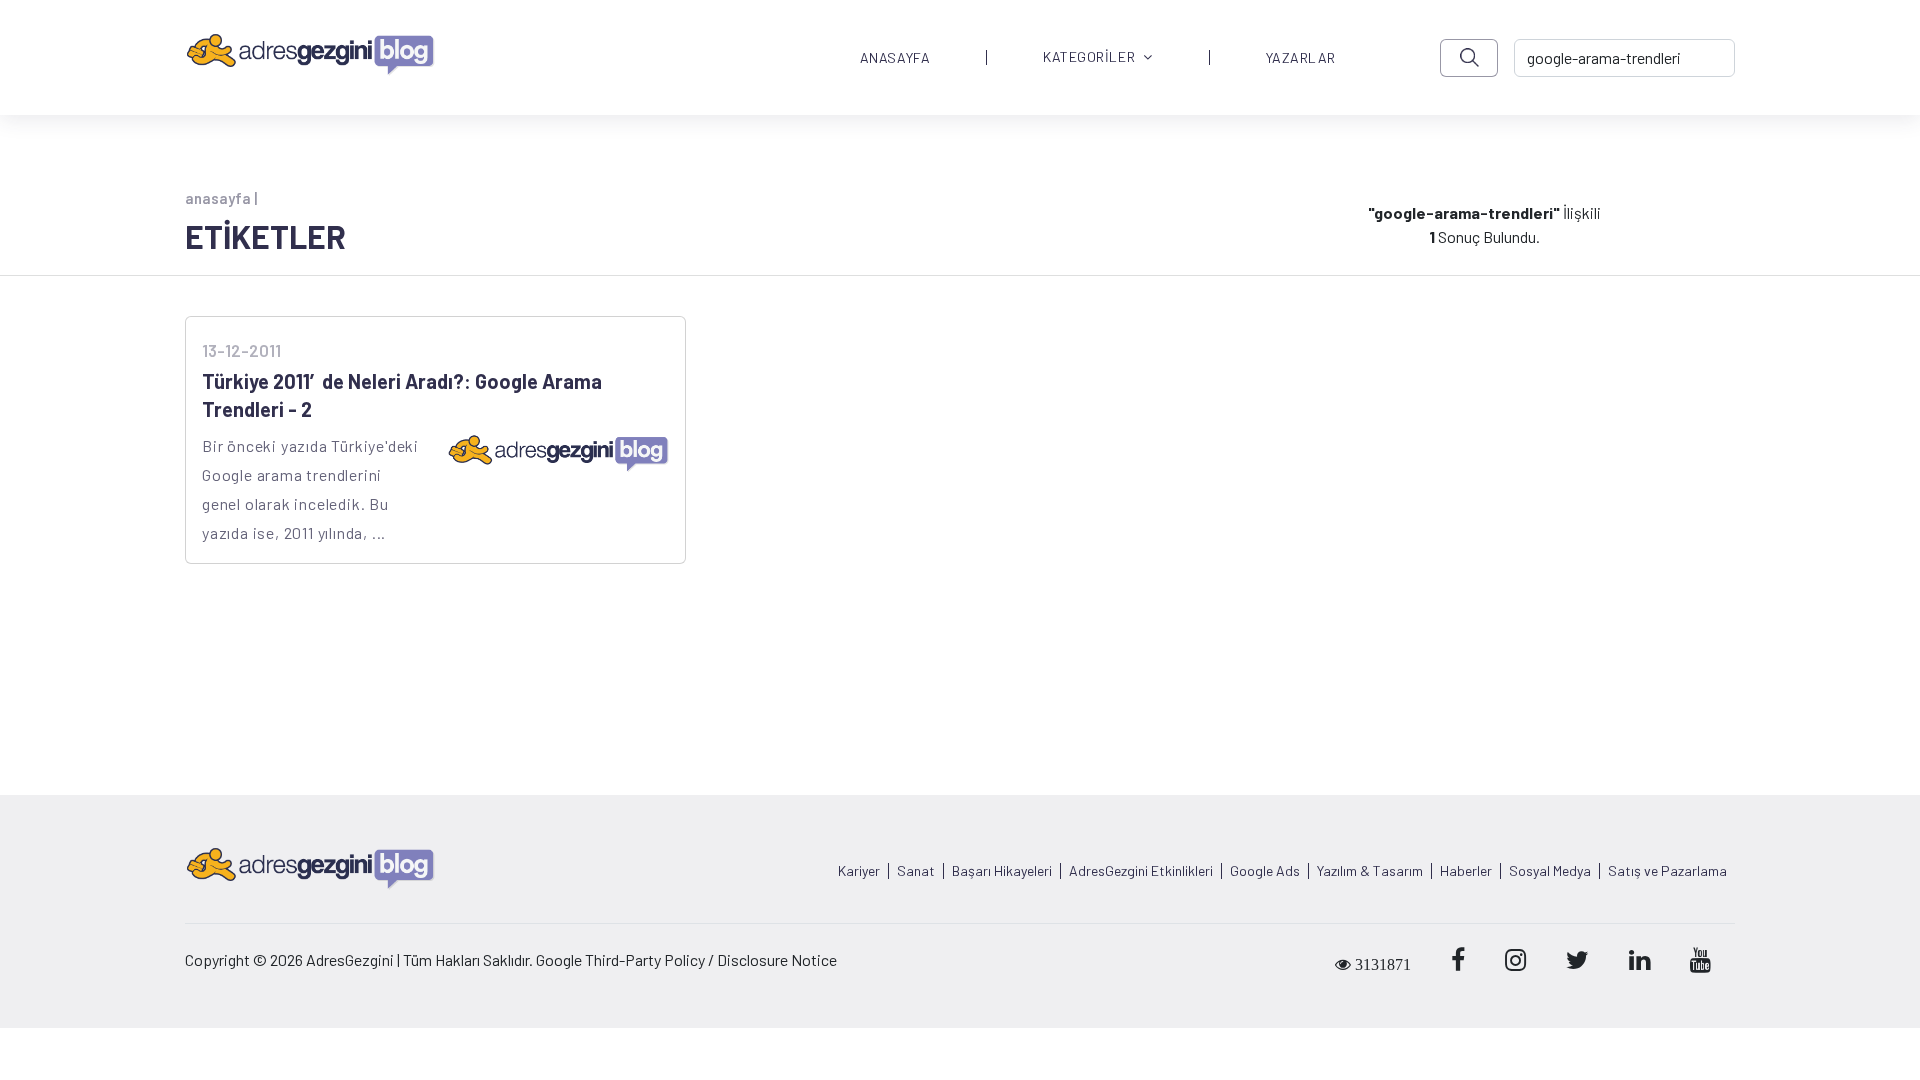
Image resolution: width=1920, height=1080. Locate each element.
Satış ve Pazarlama (1667, 871)
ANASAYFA (895, 58)
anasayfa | (221, 198)
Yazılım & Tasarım (1370, 871)
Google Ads (1265, 871)
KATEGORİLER (1089, 57)
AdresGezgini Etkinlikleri (1141, 871)
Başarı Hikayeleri (1002, 871)
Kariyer (859, 871)
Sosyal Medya (1550, 871)
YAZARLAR (1301, 58)
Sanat (916, 871)
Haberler (1466, 871)
